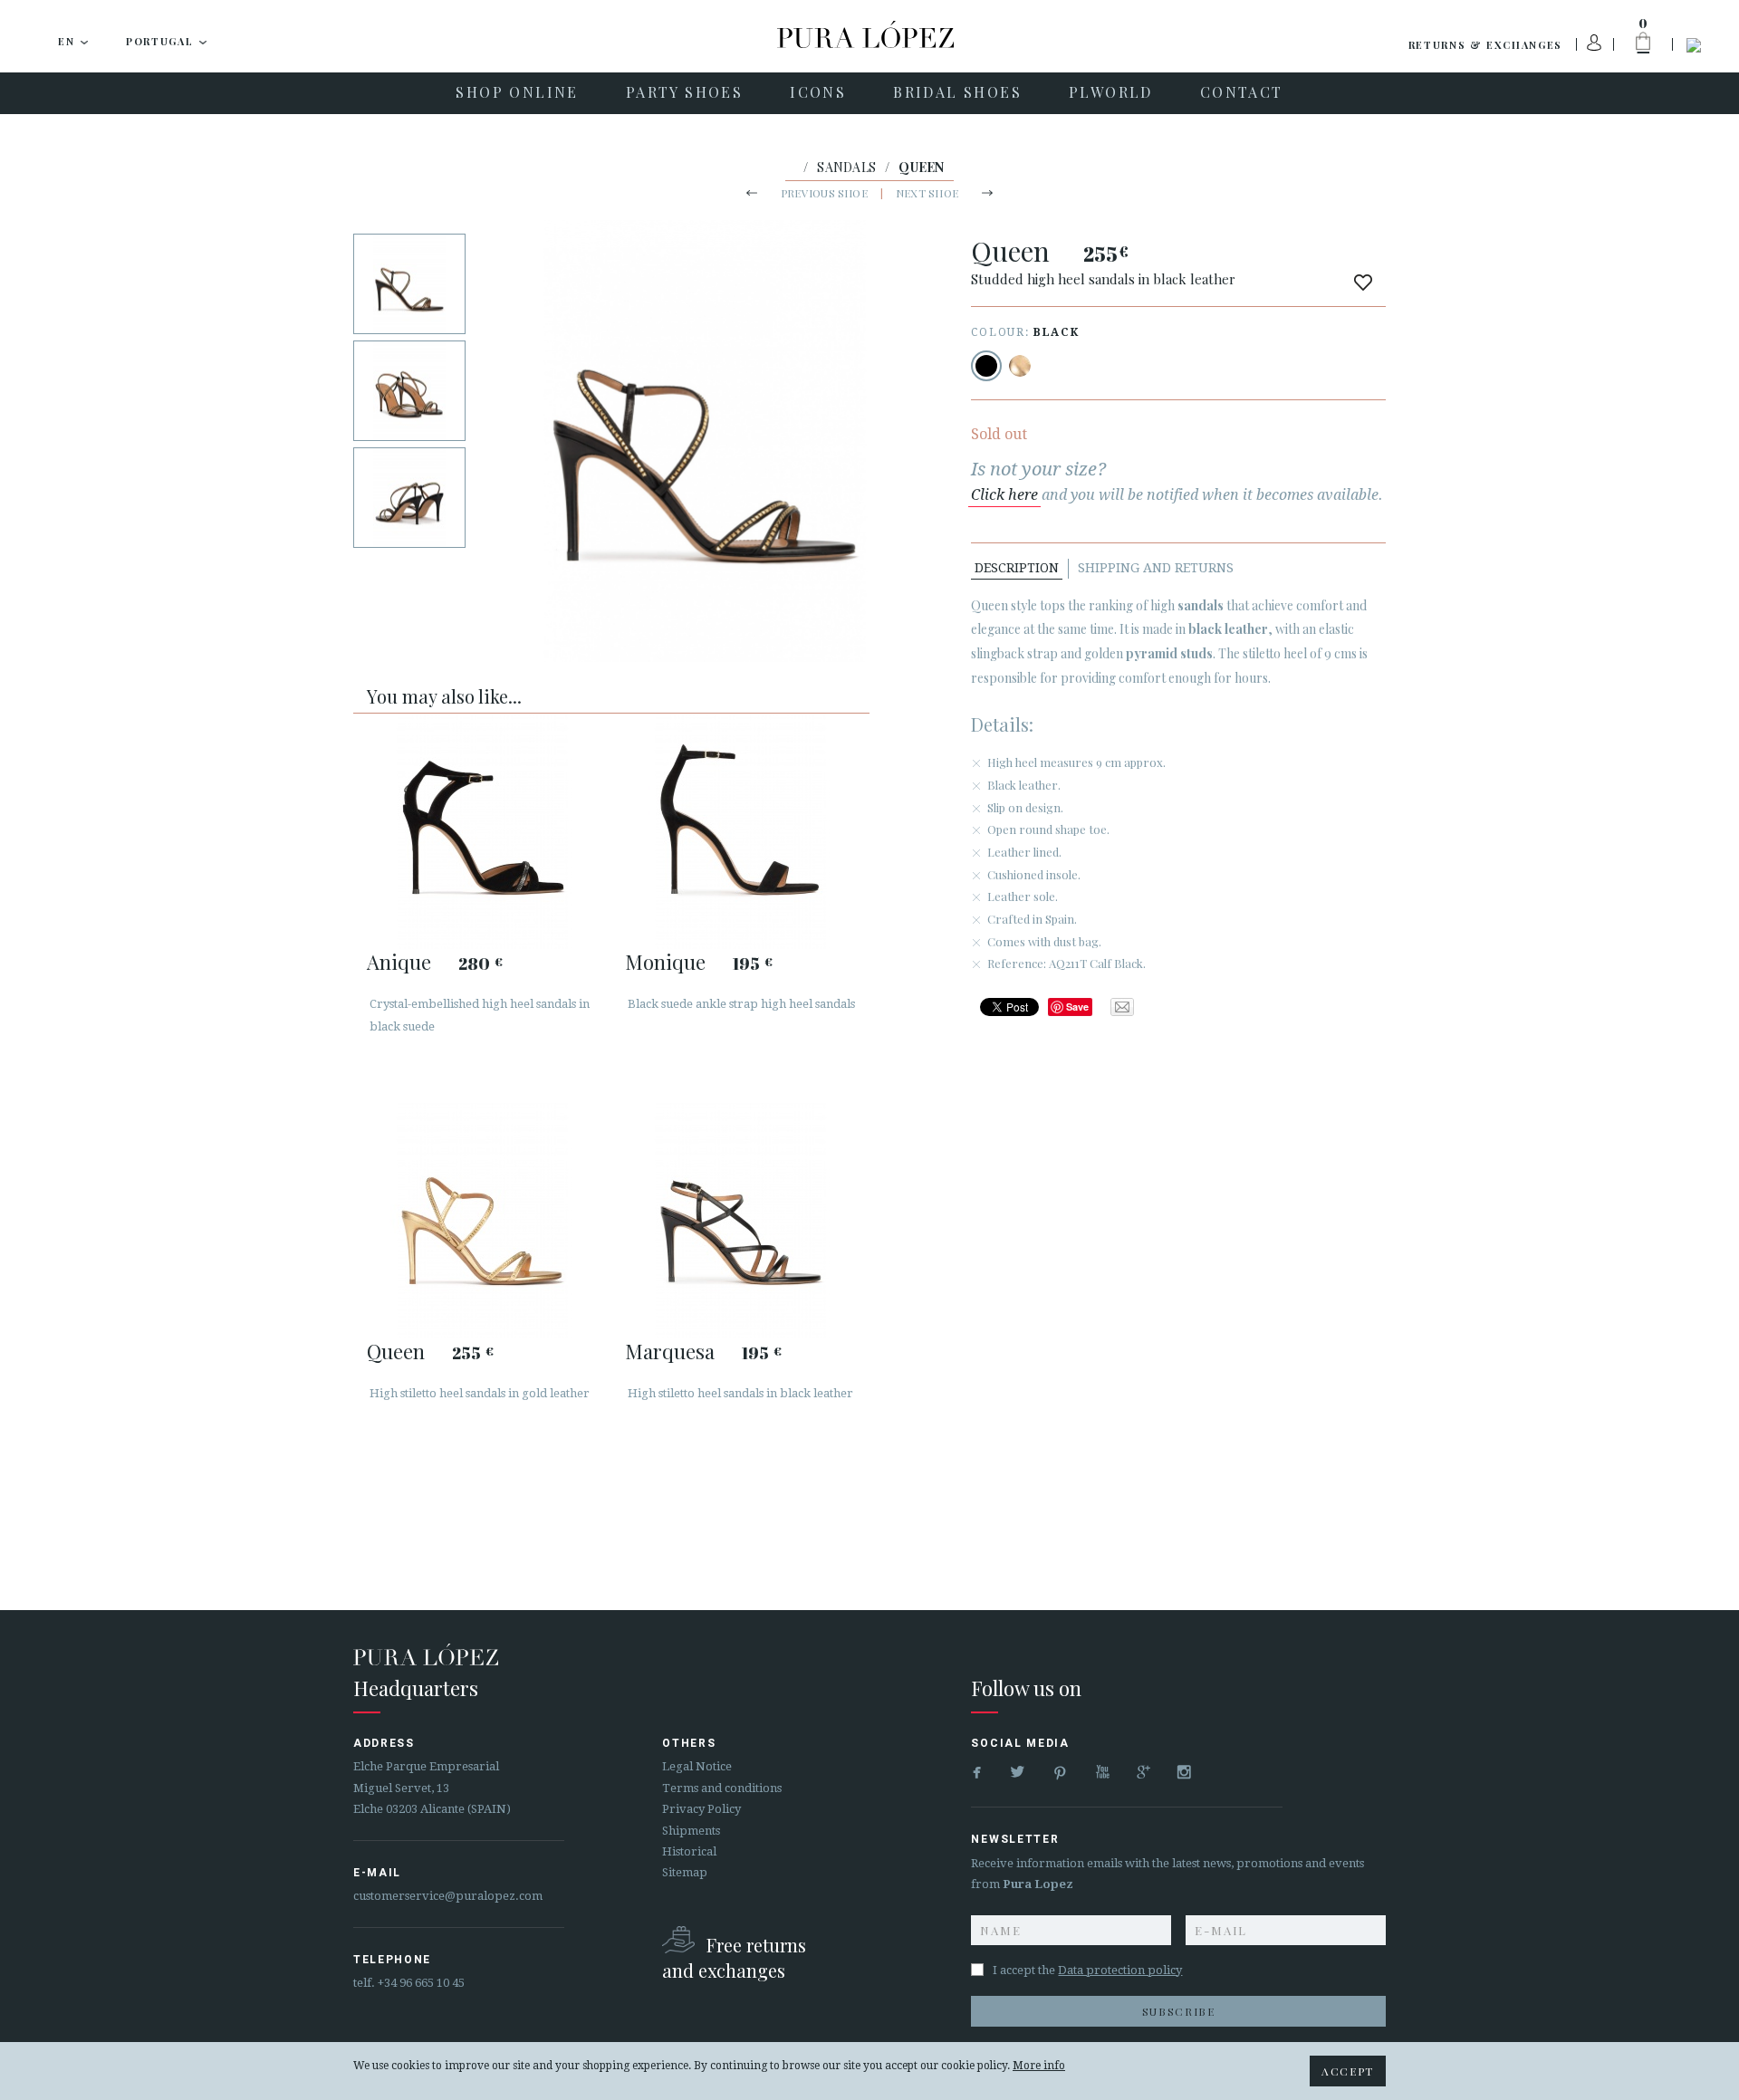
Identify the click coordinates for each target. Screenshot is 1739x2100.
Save (1077, 1007)
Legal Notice (697, 1766)
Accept (1348, 2071)
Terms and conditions (722, 1788)
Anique (399, 962)
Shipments (691, 1831)
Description (1017, 568)
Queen (396, 1351)
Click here (1004, 495)
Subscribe (1179, 2011)
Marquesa (670, 1351)
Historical (689, 1851)
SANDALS (846, 167)
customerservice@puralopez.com (448, 1896)
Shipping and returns (1156, 568)
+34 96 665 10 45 (421, 1983)
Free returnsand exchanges (734, 1957)
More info (1039, 2066)
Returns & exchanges (1485, 45)
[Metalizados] (1020, 366)
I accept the (1087, 1970)
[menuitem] (517, 93)
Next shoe (927, 193)
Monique (665, 962)
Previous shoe (824, 193)
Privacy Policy (701, 1809)
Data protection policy (1120, 1970)
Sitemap (685, 1872)
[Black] (986, 366)
